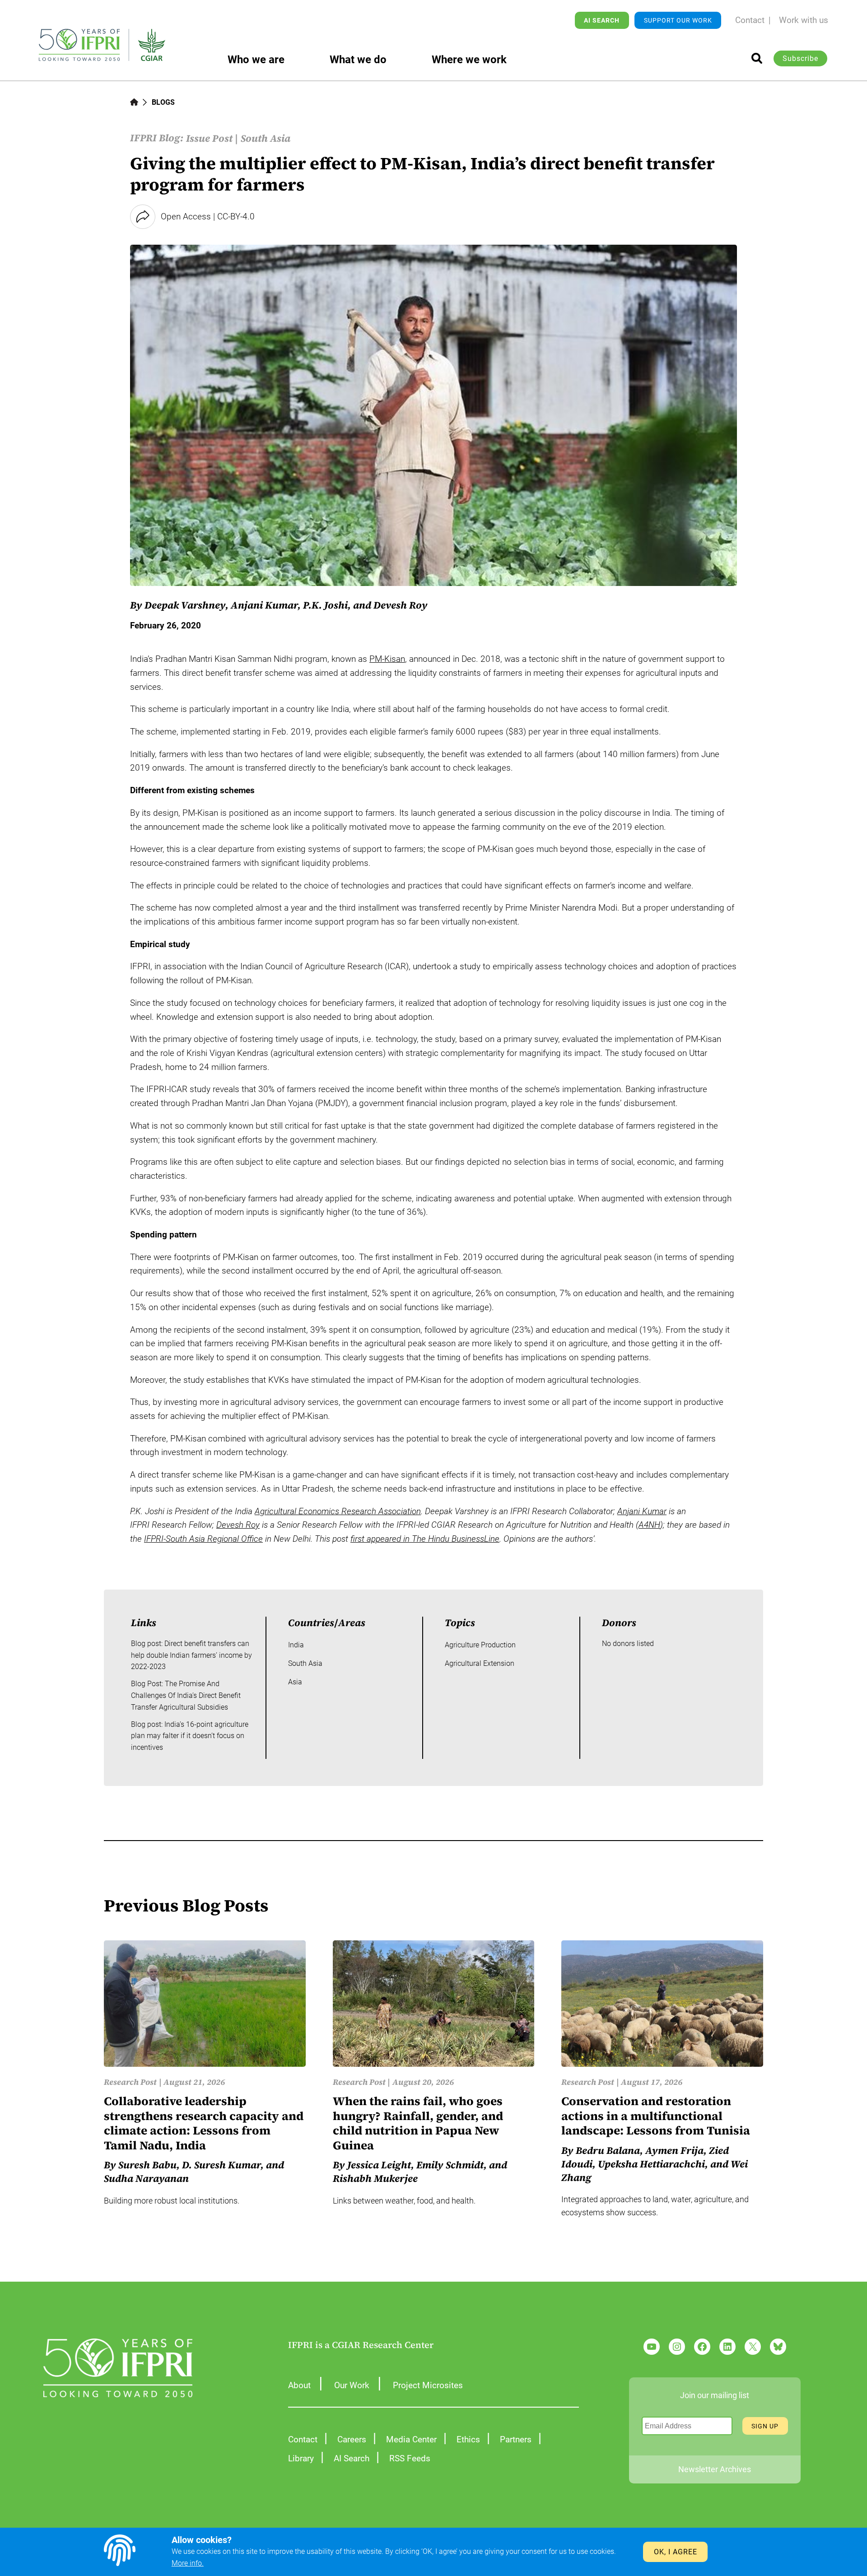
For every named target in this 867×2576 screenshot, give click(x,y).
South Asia (266, 138)
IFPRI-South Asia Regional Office (203, 1539)
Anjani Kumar (264, 605)
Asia (295, 1682)
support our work (678, 20)
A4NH (649, 1525)
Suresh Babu (147, 2165)
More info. (188, 2563)
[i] (757, 58)
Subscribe (800, 58)
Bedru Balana (608, 2150)
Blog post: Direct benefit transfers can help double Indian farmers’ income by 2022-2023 (191, 1655)
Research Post (130, 2082)
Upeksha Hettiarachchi (651, 2164)
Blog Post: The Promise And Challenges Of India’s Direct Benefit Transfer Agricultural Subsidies (186, 1695)
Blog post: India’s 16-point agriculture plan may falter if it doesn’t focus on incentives (190, 1736)
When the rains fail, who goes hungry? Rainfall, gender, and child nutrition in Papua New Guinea (418, 2123)
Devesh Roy (401, 605)
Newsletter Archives (715, 2469)
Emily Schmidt (450, 2165)
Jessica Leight (379, 2165)
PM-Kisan (387, 659)
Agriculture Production (480, 1645)
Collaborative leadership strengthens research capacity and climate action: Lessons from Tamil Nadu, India (204, 2123)
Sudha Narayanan (146, 2178)
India (296, 1645)
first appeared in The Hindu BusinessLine (425, 1539)
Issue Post (209, 138)
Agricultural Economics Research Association (338, 1511)
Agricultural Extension (480, 1663)
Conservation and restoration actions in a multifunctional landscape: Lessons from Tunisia (656, 2116)
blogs (163, 102)
